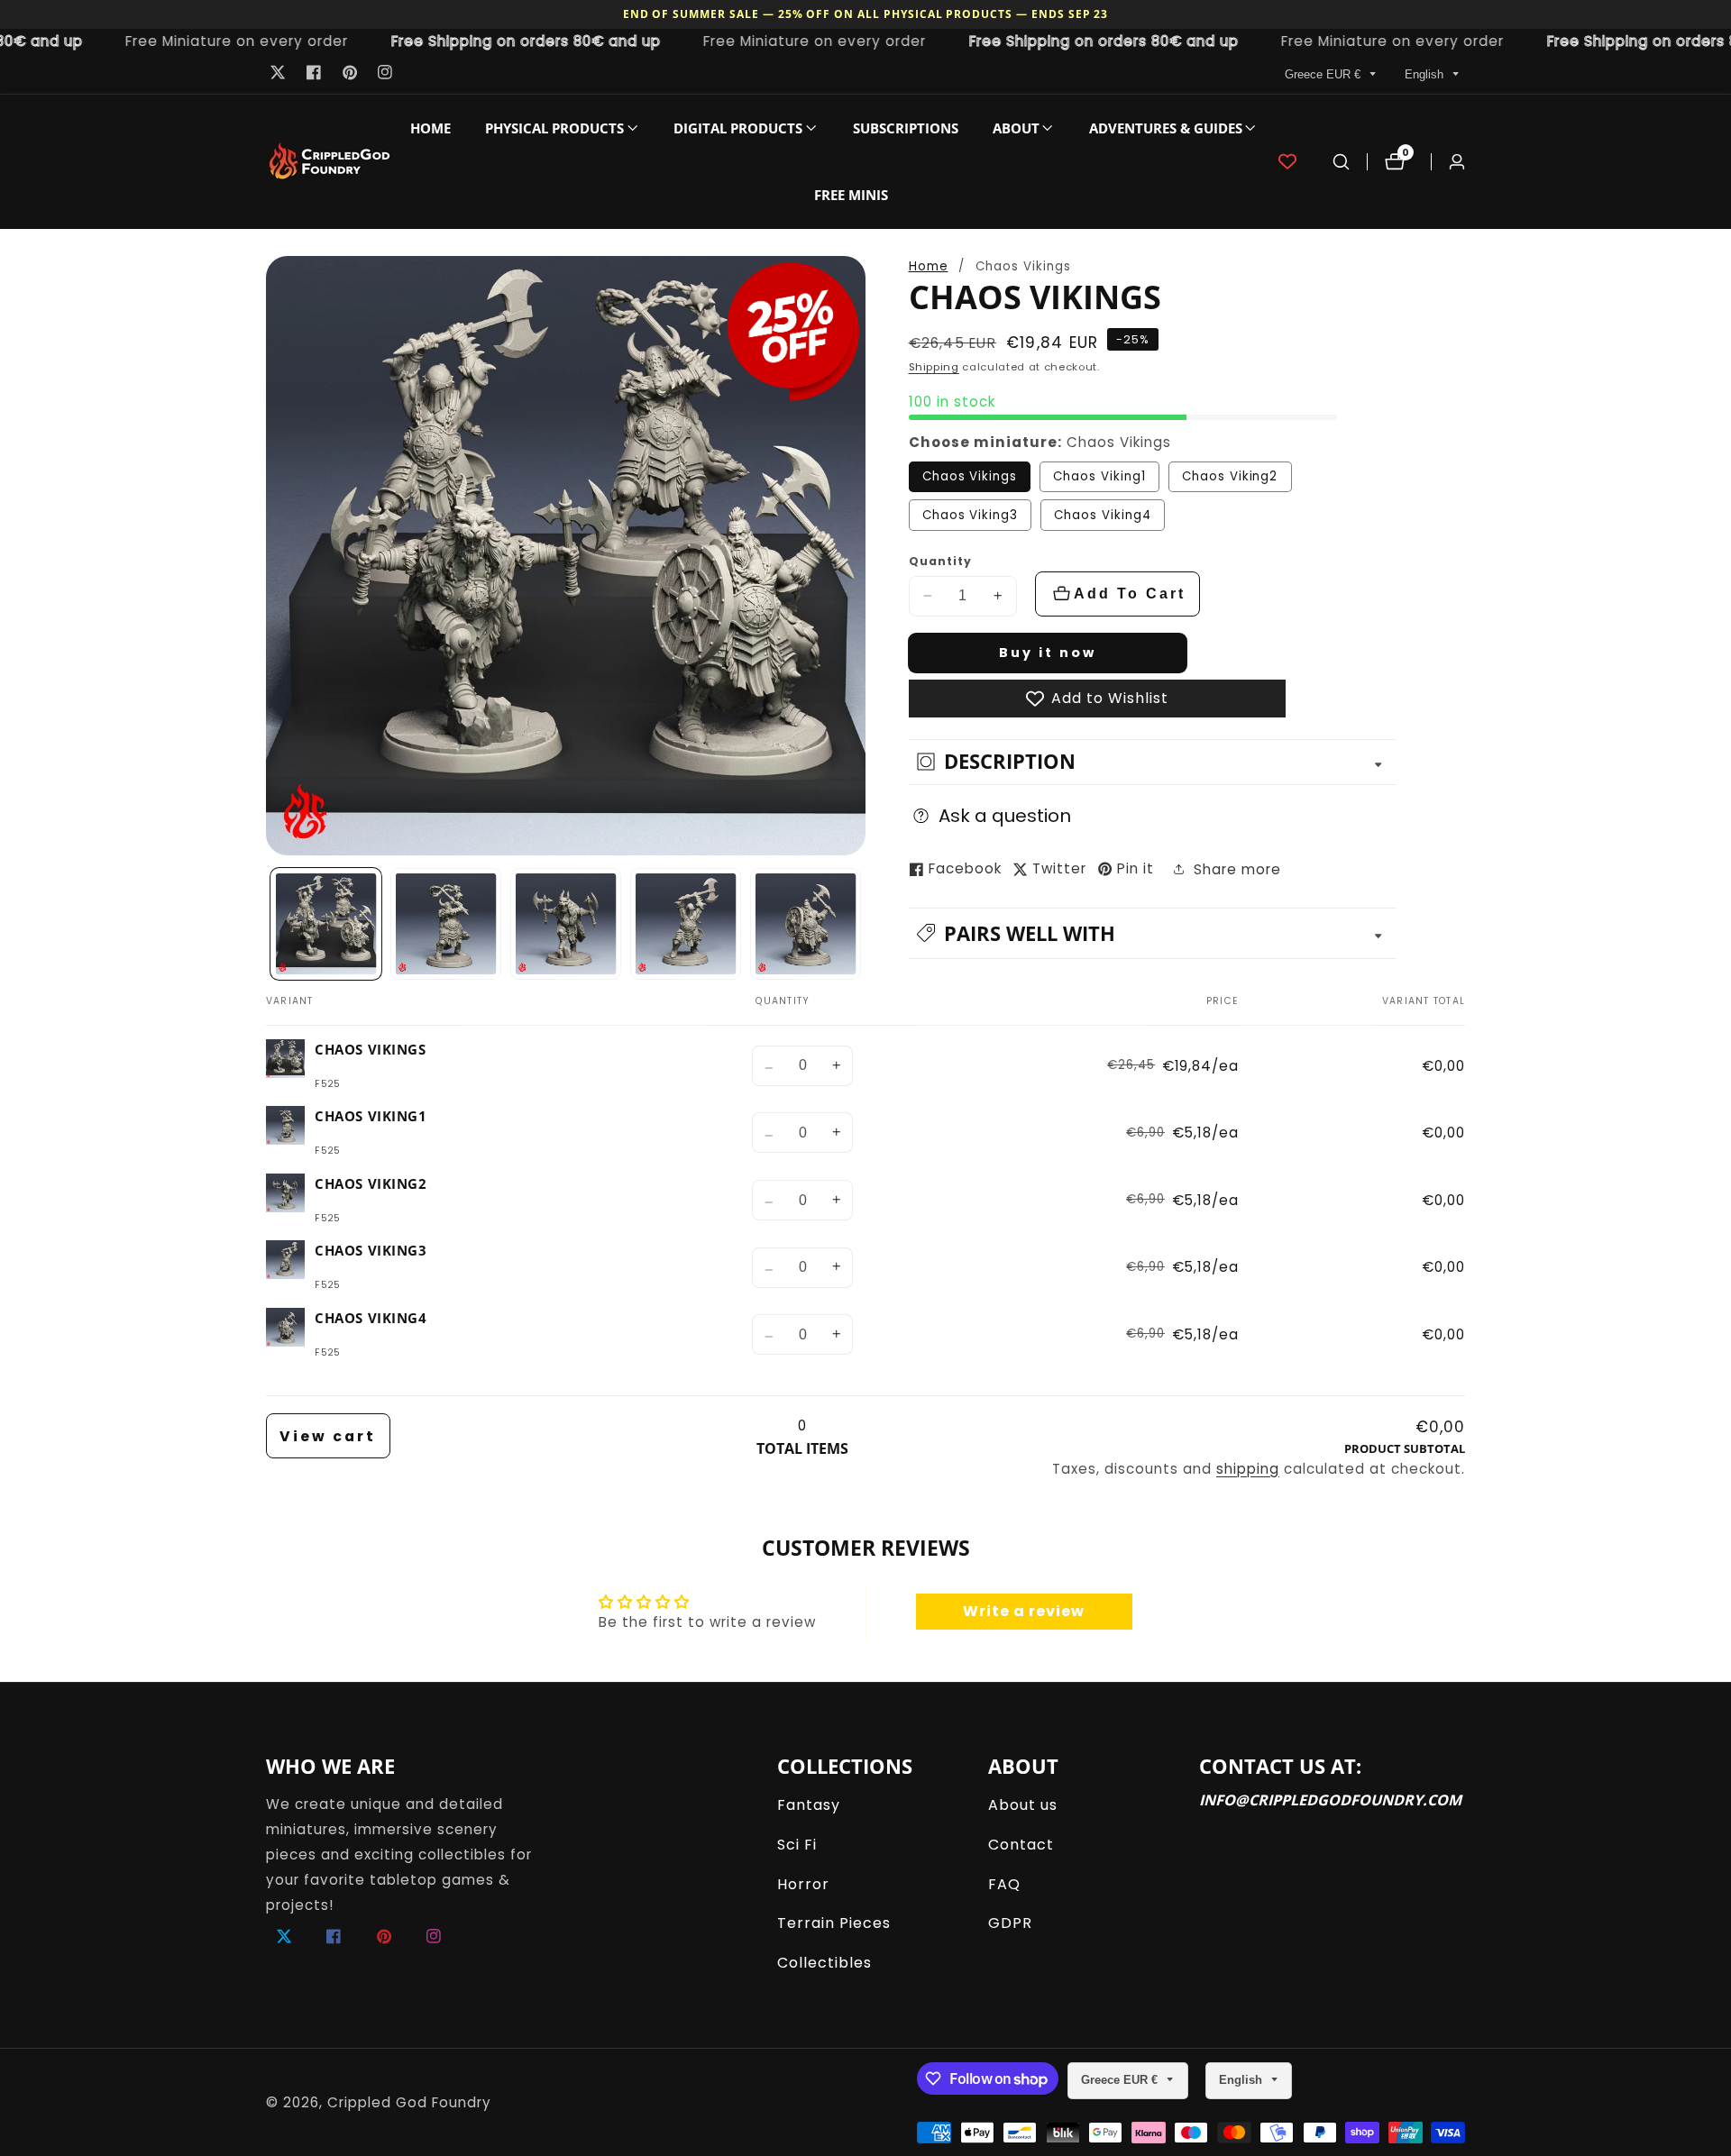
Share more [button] (1237, 868)
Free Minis (851, 195)
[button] (554, 128)
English (1426, 74)
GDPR (1010, 1923)
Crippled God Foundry (409, 2102)
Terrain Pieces (834, 1923)
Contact (1021, 1845)
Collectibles (824, 1963)
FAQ (1004, 1884)
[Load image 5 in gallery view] (806, 924)
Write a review (1024, 1611)
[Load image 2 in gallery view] (446, 924)
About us (1023, 1805)
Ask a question (1005, 816)
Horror (803, 1884)
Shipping (934, 367)
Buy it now (1048, 653)
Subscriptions (906, 128)
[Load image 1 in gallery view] (326, 924)
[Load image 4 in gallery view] (686, 924)
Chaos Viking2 (1230, 476)
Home (430, 128)
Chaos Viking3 (970, 515)
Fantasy (809, 1805)
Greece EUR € (1324, 74)
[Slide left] (272, 924)
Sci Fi (797, 1845)
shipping (1248, 1469)
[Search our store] (1341, 162)
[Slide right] (860, 924)
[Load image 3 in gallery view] (566, 924)
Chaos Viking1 (1099, 476)
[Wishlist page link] (1287, 161)
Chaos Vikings (970, 476)
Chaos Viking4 (1102, 515)
